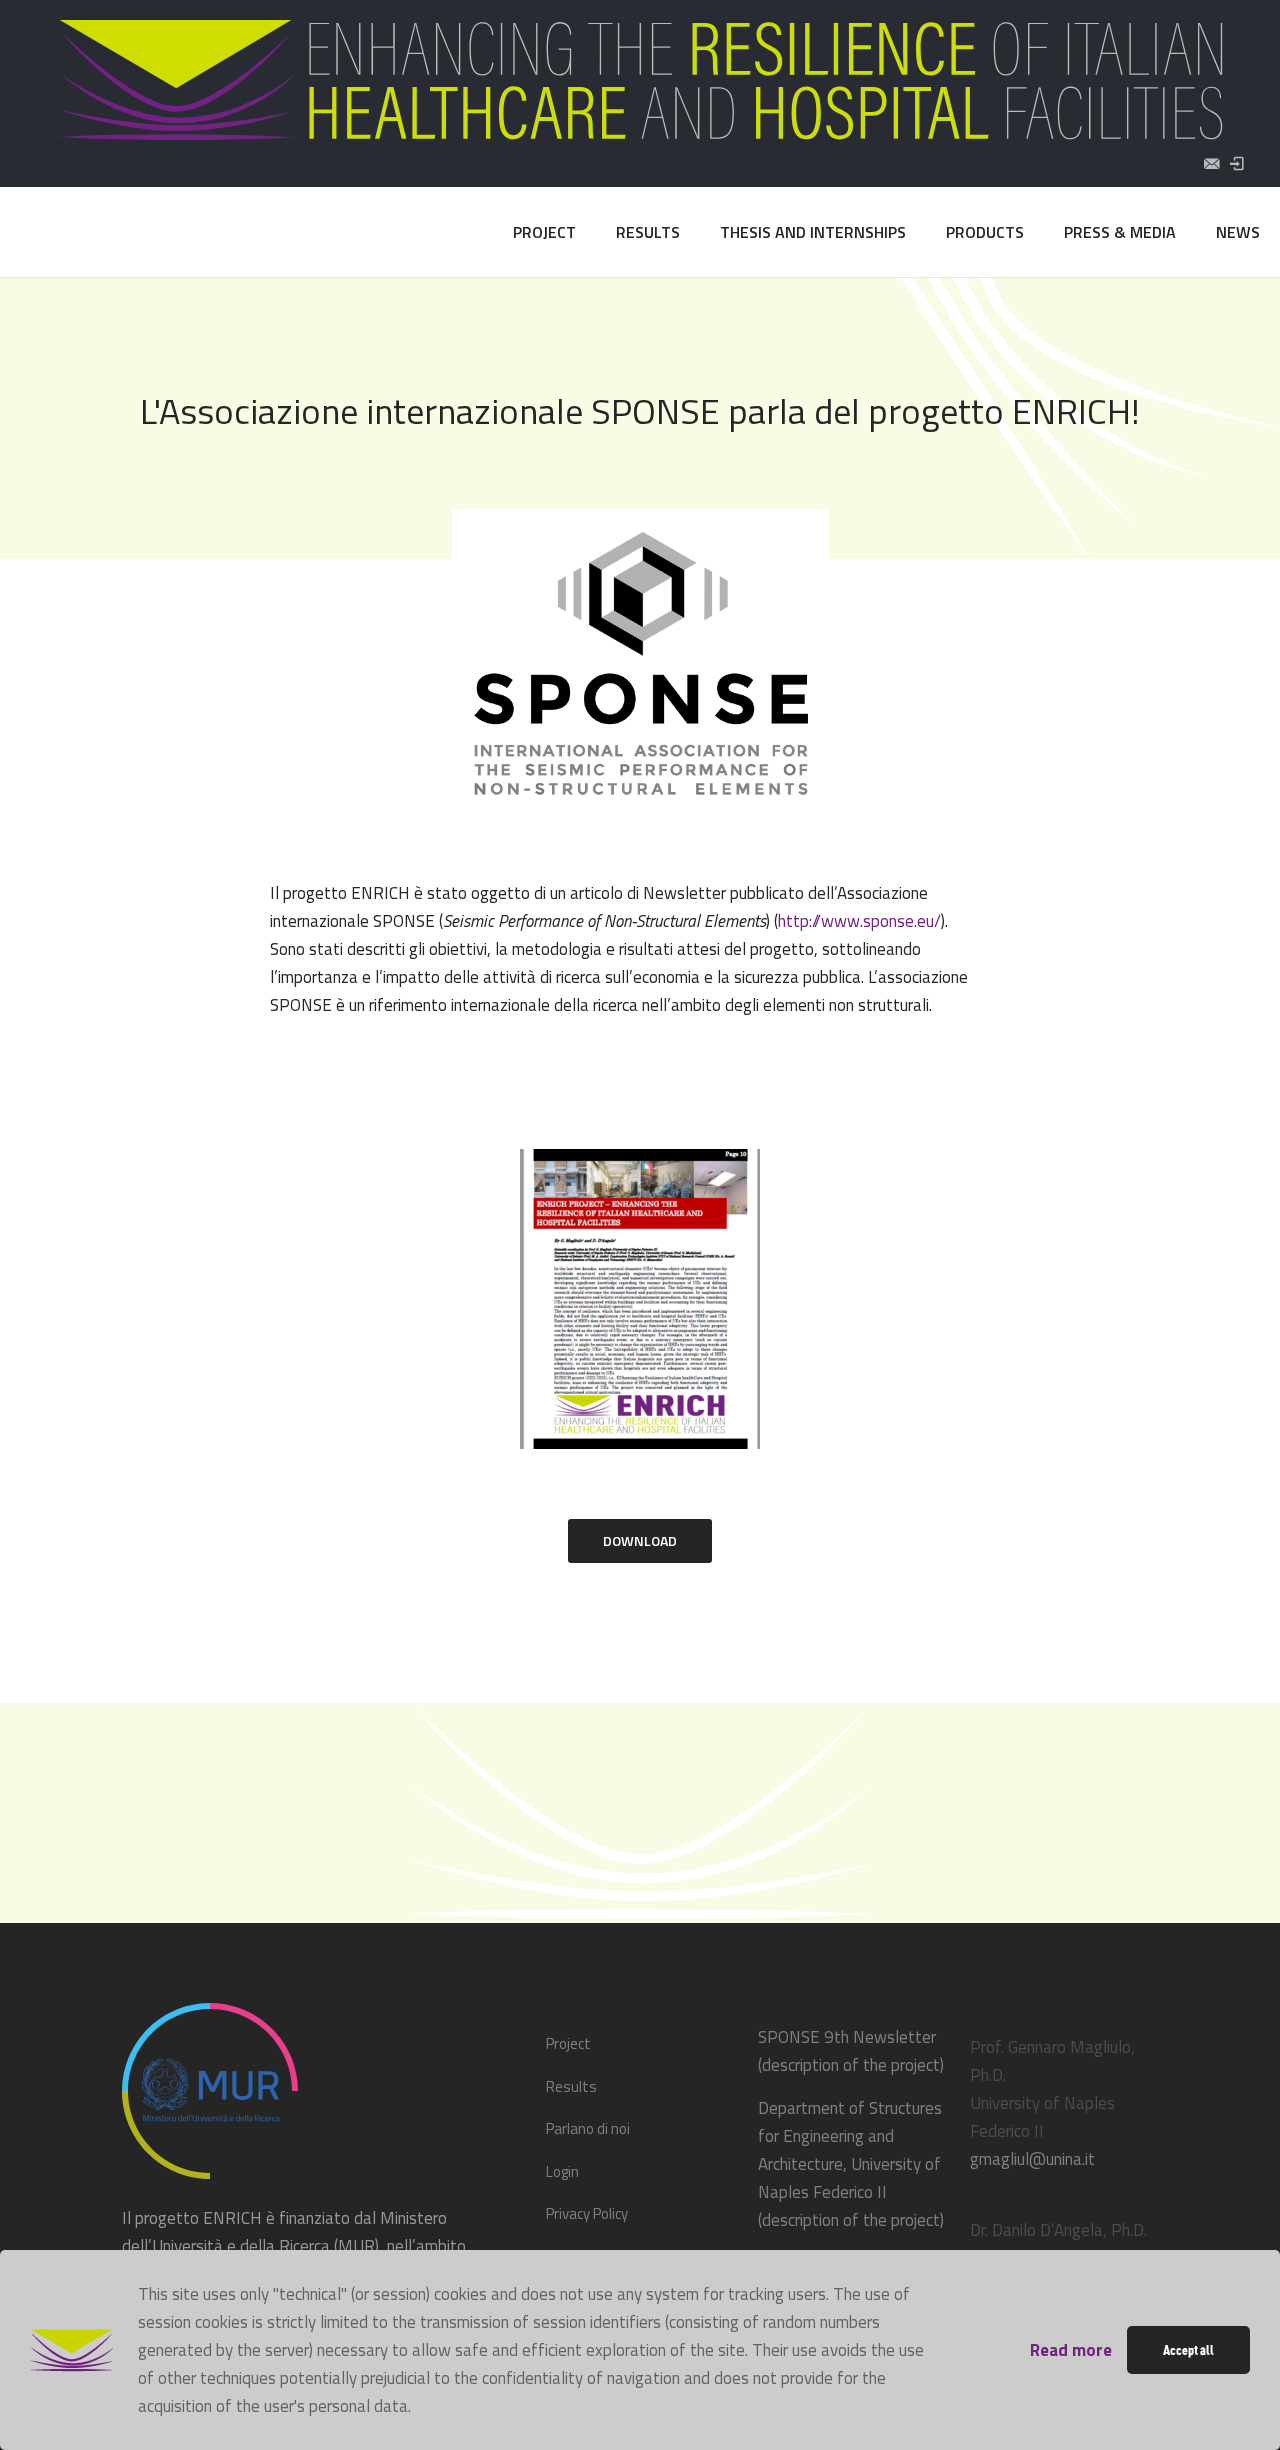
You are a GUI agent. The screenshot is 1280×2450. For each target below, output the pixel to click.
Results (571, 2086)
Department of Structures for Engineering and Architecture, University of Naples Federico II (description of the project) (851, 2164)
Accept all (1188, 2349)
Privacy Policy (587, 2213)
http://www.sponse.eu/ (859, 921)
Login (562, 2171)
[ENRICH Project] (76, 232)
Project (568, 2043)
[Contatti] (1211, 163)
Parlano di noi (588, 2128)
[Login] (1236, 163)
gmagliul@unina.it (1032, 2159)
